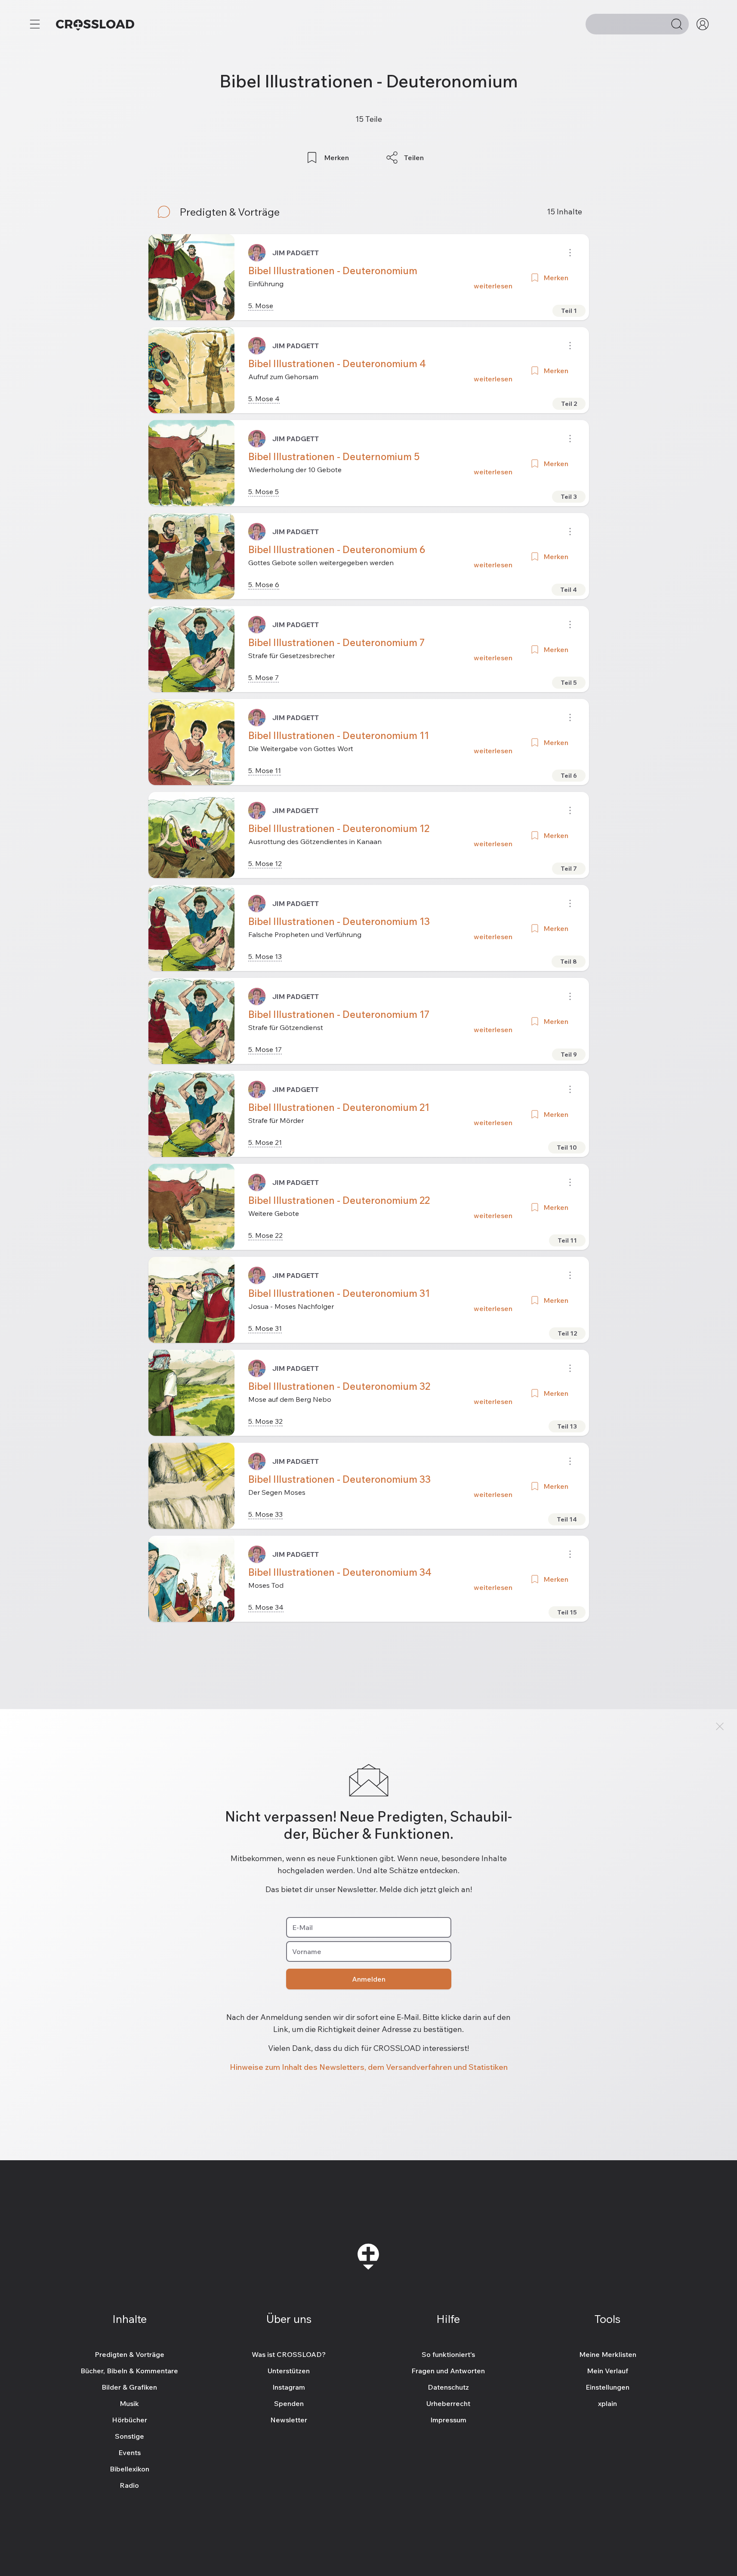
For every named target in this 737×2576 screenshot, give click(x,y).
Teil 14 (567, 1519)
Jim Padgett (296, 253)
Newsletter (289, 2420)
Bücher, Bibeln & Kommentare (129, 2371)
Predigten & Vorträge (130, 2354)
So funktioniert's (448, 2354)
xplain (607, 2403)
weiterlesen (493, 286)
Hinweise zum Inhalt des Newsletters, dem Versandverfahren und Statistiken (369, 2067)
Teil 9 (569, 1055)
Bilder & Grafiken (129, 2387)
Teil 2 (569, 404)
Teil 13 (567, 1426)
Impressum (448, 2420)
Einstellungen (607, 2387)
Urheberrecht (448, 2403)
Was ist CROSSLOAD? (289, 2354)
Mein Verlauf (607, 2371)
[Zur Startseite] (95, 24)
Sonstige (130, 2436)
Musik (129, 2403)
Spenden (289, 2403)
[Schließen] (720, 1726)
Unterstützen (289, 2371)
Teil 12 (567, 1333)
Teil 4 (569, 590)
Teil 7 (569, 869)
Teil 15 (567, 1612)
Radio (129, 2485)
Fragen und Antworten (448, 2371)
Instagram (289, 2387)
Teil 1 (569, 311)
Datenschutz (448, 2387)
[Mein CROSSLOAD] (703, 24)
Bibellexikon (130, 2469)
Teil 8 (569, 962)
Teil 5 (569, 683)
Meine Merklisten (608, 2354)
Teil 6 (569, 776)
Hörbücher (130, 2420)
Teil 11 (567, 1240)
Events (130, 2452)
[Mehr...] (35, 24)
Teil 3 (569, 497)
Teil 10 (567, 1147)
